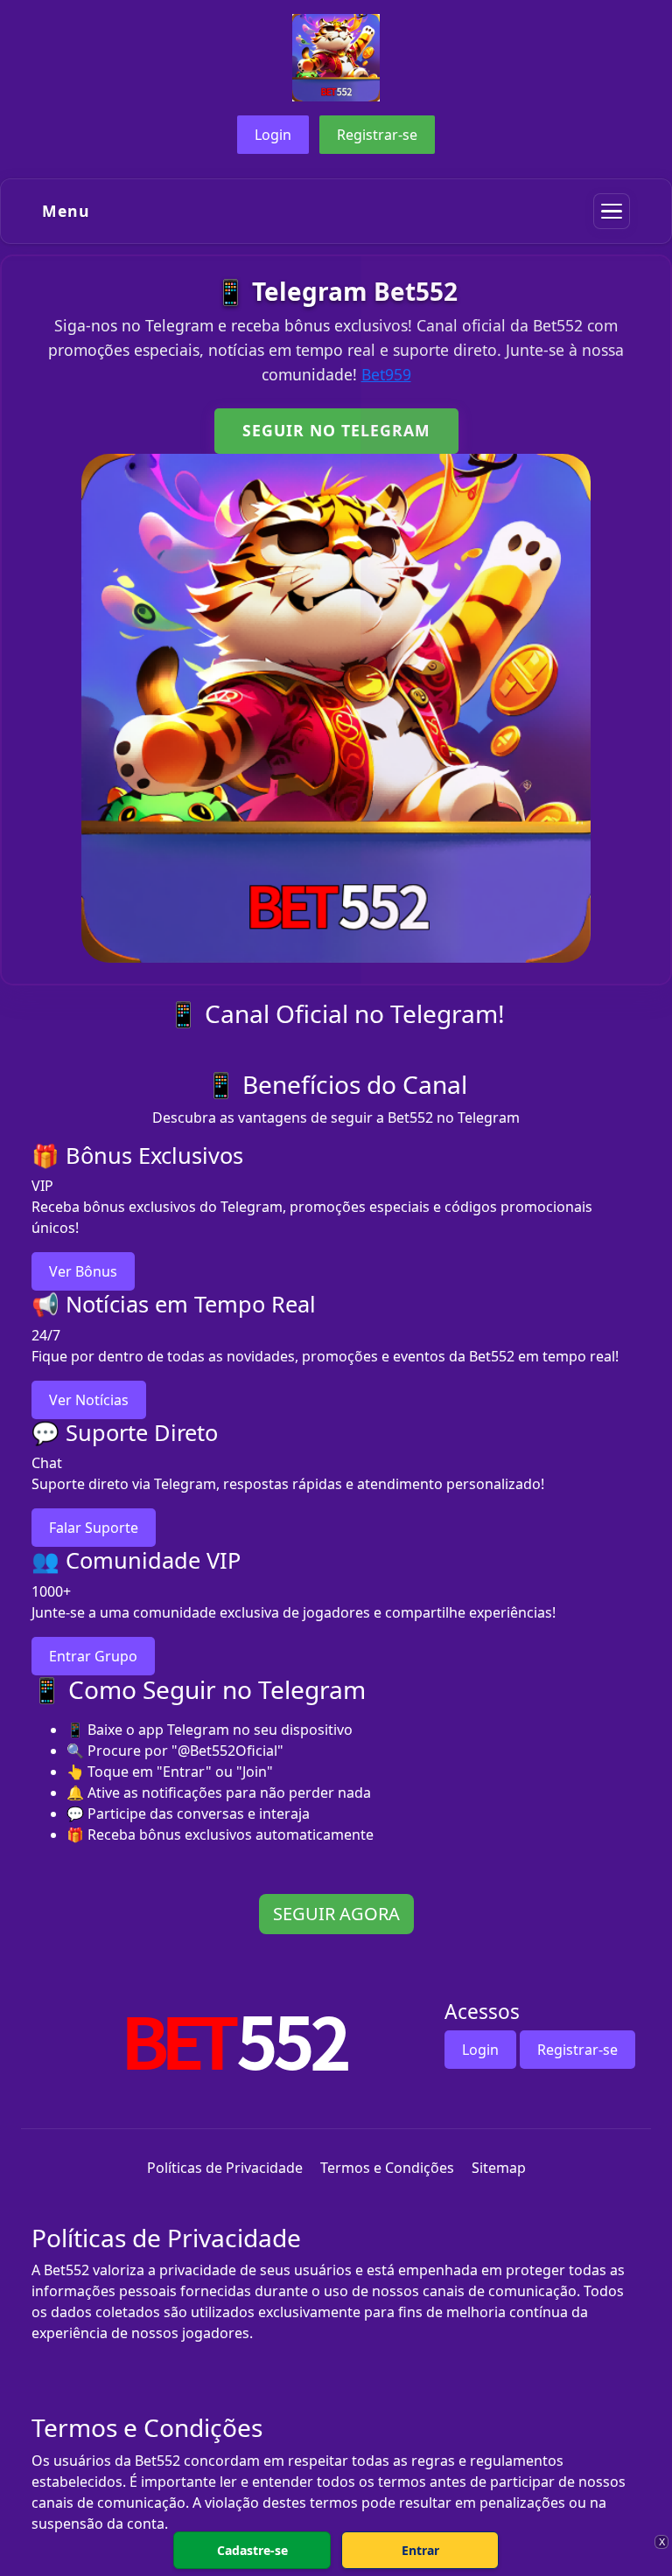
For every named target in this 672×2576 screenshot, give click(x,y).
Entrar (420, 2550)
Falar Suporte (94, 1528)
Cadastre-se (252, 2550)
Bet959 (386, 374)
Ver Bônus (83, 1271)
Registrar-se (377, 135)
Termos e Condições (387, 2168)
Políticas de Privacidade (225, 2168)
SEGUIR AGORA (336, 1914)
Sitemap (499, 2168)
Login (273, 135)
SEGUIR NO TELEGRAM (336, 430)
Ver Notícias (89, 1400)
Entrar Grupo (93, 1656)
